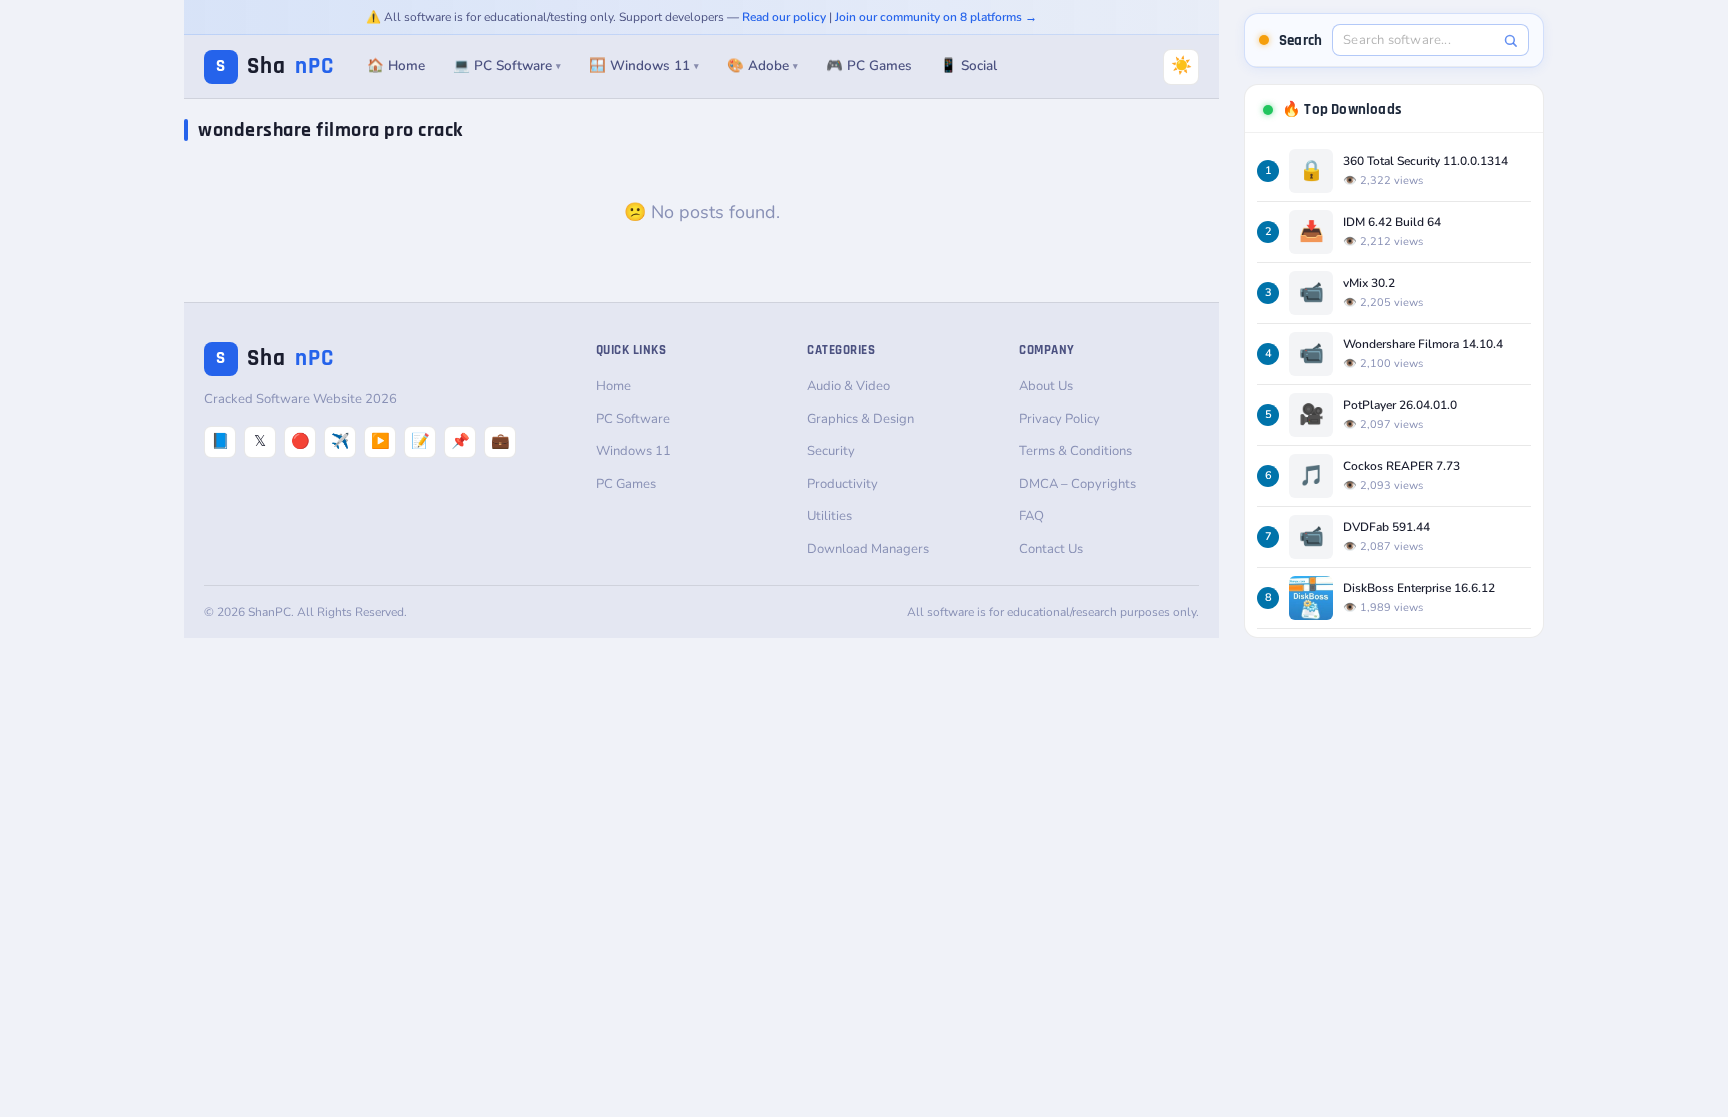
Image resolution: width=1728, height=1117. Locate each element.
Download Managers (868, 549)
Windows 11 (633, 451)
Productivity (842, 484)
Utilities (829, 516)
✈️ (340, 441)
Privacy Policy (1059, 419)
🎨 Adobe (762, 65)
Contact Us (1051, 549)
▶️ (380, 441)
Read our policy (784, 17)
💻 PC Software (507, 65)
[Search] (1510, 40)
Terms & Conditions (1075, 451)
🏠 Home (396, 65)
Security (831, 451)
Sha (275, 66)
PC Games (626, 484)
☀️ (1181, 65)
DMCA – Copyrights (1077, 484)
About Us (1046, 386)
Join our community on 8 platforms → (936, 17)
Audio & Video (848, 386)
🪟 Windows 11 (644, 65)
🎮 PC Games (869, 65)
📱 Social (968, 65)
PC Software (633, 419)
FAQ (1031, 516)
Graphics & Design (860, 419)
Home (613, 386)
